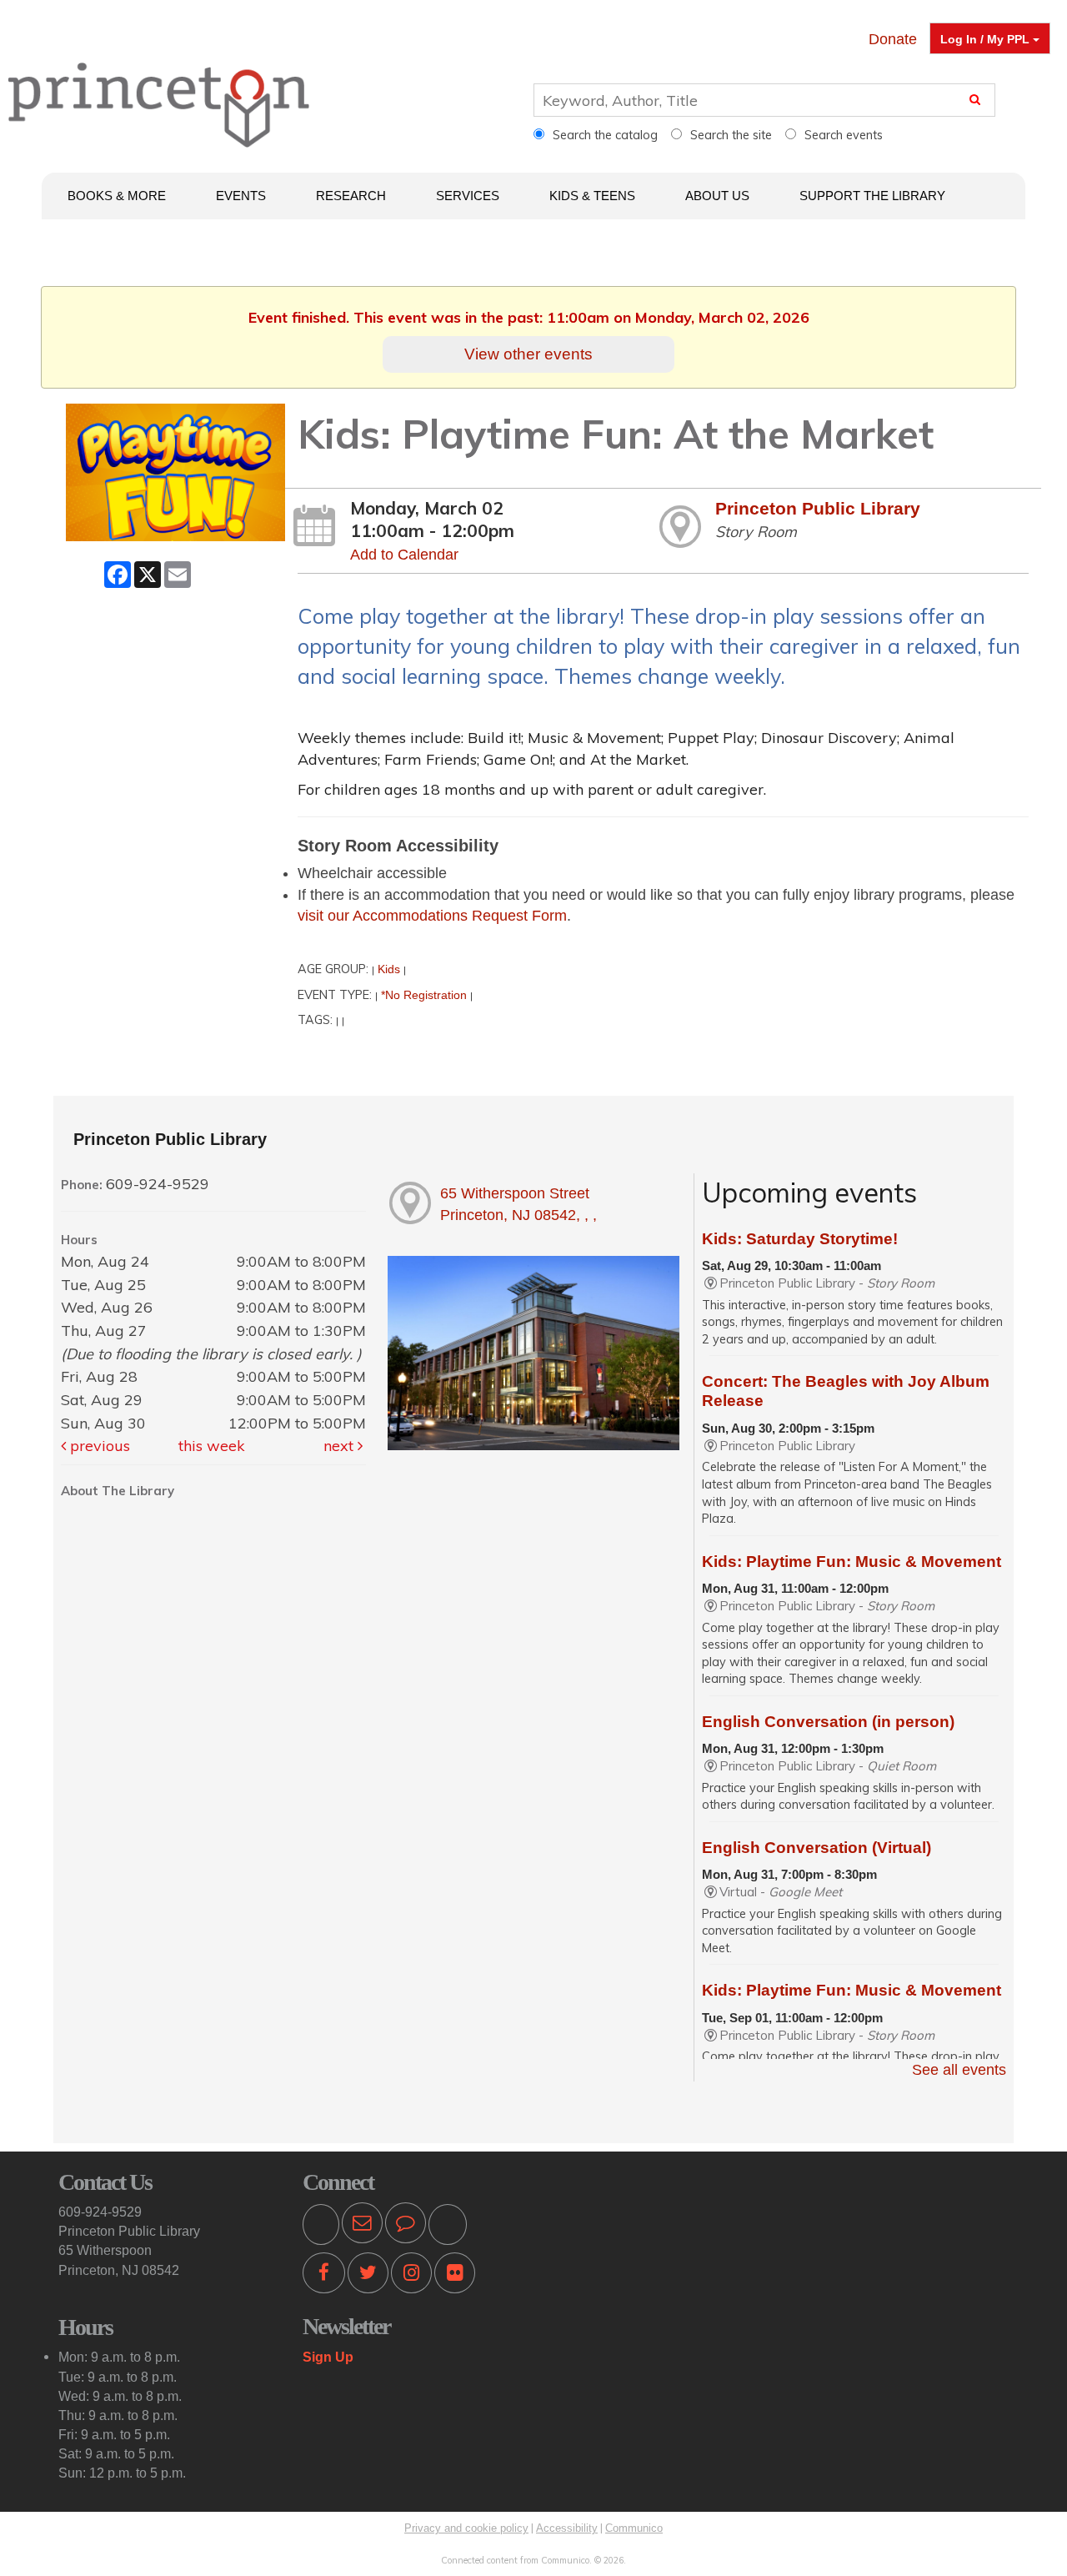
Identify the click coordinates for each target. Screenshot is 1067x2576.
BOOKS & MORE (117, 196)
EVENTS (241, 196)
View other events (528, 354)
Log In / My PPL (987, 39)
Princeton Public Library (818, 508)
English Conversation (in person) (828, 1722)
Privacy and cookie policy (466, 2528)
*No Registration (424, 995)
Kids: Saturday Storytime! (800, 1239)
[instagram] (411, 2276)
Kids (389, 969)
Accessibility (567, 2528)
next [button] (341, 1446)
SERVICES (468, 196)
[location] (448, 2226)
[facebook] (324, 2276)
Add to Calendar (404, 555)
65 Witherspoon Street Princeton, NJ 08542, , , (518, 1204)
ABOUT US (717, 196)
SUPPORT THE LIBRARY (872, 196)
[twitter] (368, 2276)
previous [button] (98, 1446)
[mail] (362, 2226)
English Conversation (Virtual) (817, 1848)
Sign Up (328, 2357)
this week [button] (212, 1446)
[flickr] (455, 2276)
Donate (893, 39)
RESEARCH (351, 196)
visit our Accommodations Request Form (432, 916)
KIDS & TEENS (592, 196)
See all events (959, 2070)
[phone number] (321, 2226)
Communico (634, 2528)
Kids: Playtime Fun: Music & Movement (852, 1562)
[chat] (406, 2226)
